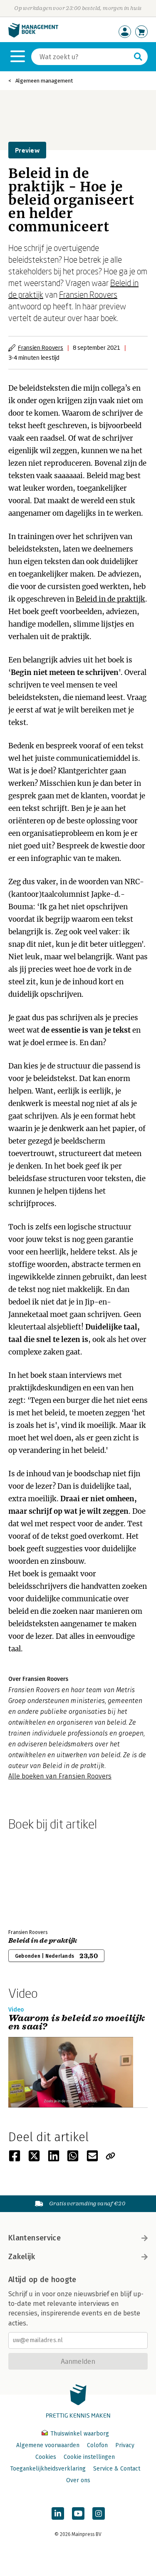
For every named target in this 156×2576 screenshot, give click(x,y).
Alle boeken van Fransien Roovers (60, 1776)
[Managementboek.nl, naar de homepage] (33, 36)
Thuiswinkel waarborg (79, 2434)
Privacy (125, 2445)
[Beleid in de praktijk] (37, 1878)
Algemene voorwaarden (48, 2445)
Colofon (97, 2445)
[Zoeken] (138, 57)
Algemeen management (44, 81)
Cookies (46, 2457)
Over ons (78, 2480)
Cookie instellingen (89, 2457)
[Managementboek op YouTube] (78, 2513)
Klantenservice (35, 2238)
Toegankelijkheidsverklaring (48, 2469)
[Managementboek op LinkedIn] (58, 2513)
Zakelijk (22, 2257)
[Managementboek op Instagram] (99, 2513)
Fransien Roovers (88, 294)
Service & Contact (117, 2469)
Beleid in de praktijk (110, 599)
